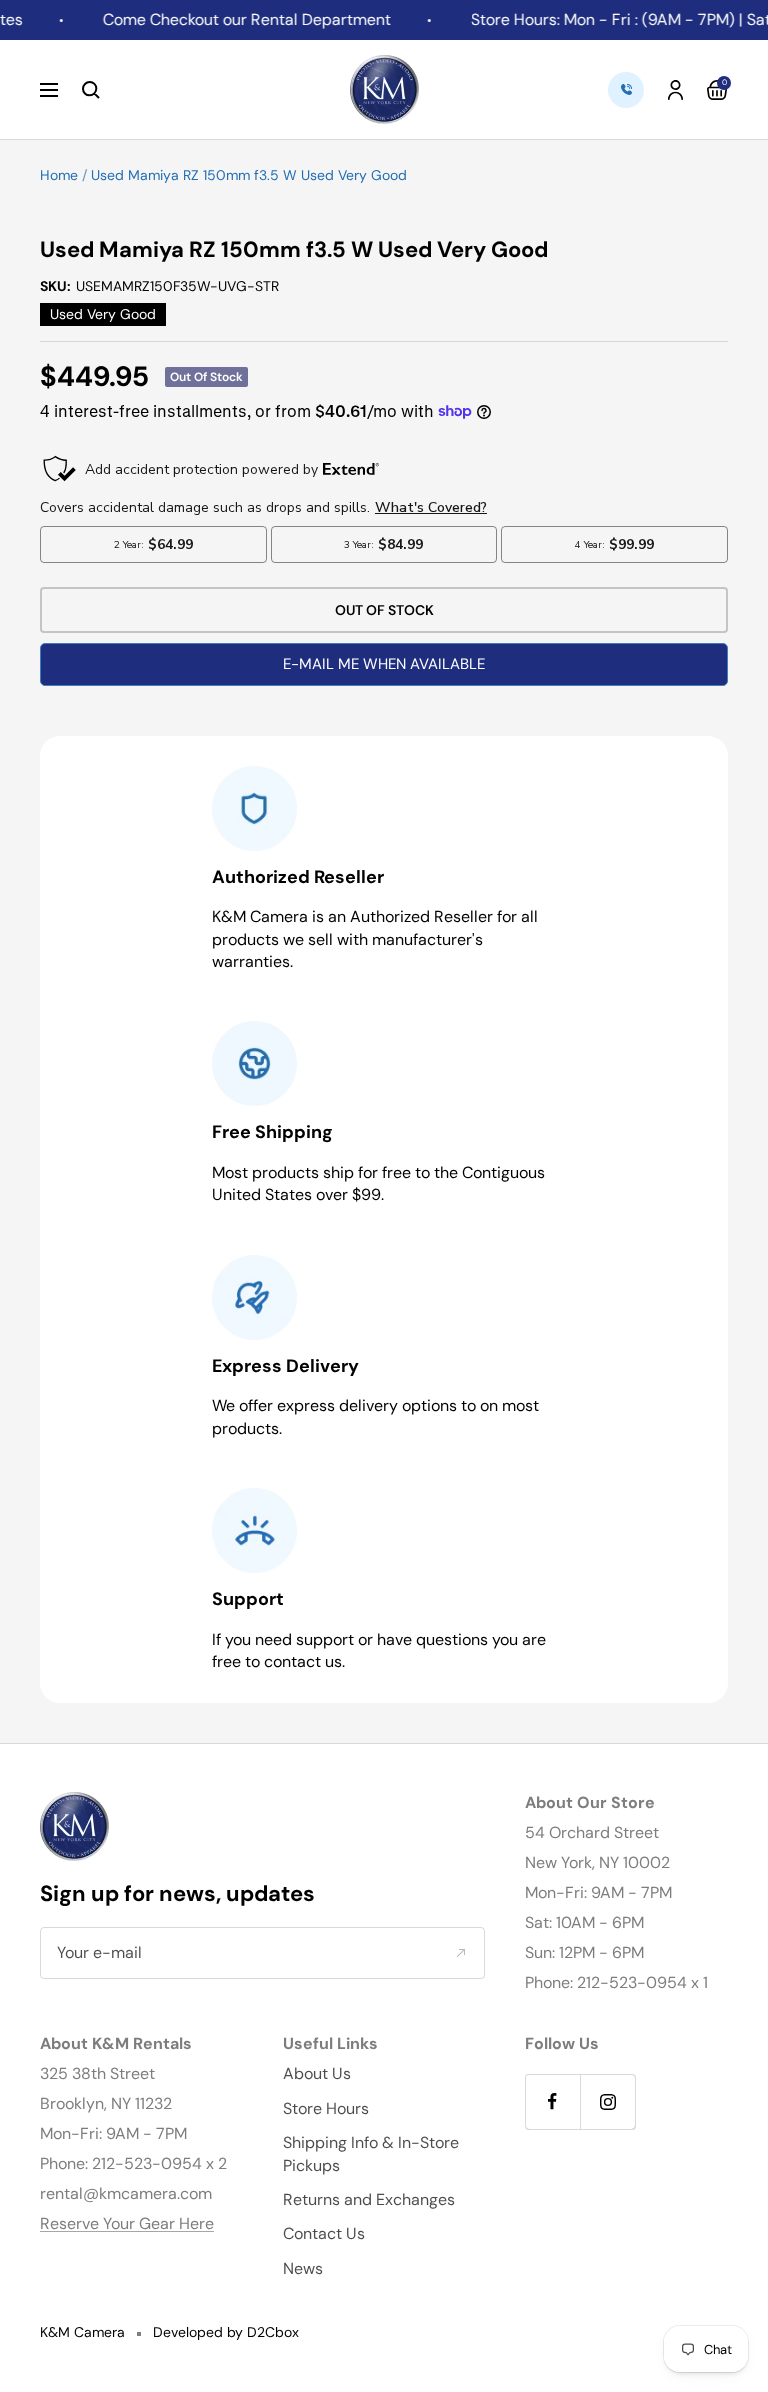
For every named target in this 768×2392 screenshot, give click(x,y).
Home (59, 175)
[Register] (460, 1953)
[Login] (675, 90)
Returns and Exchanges (369, 2199)
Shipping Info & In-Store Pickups (371, 2153)
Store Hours (326, 2108)
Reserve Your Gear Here (127, 2223)
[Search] (91, 90)
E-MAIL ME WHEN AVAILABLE (384, 664)
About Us (317, 2073)
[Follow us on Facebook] (552, 2101)
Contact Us (324, 2233)
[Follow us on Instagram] (607, 2101)
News (303, 2268)
